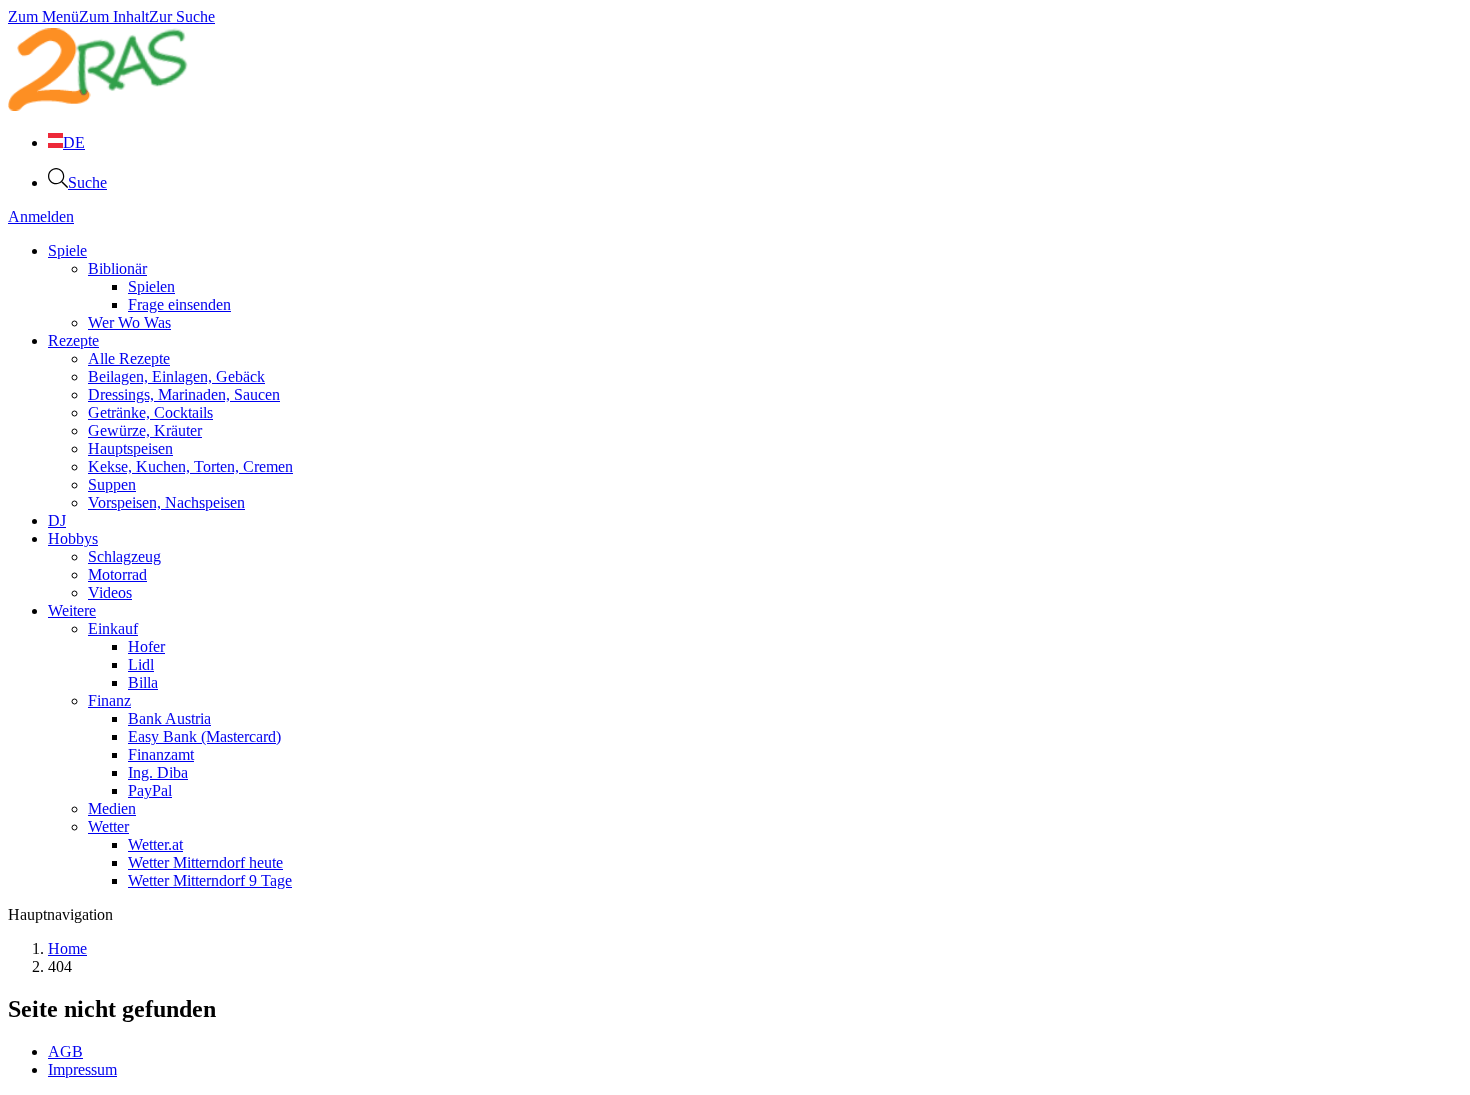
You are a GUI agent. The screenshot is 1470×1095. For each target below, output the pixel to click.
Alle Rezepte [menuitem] (129, 358)
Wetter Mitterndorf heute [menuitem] (205, 862)
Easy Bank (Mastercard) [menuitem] (204, 736)
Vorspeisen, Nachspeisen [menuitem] (166, 502)
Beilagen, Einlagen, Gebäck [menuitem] (176, 376)
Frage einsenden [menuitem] (179, 304)
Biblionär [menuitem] (117, 268)
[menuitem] (66, 142)
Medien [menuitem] (112, 808)
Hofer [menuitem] (146, 646)
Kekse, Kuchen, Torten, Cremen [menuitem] (190, 466)
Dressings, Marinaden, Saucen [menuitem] (184, 394)
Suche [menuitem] (87, 182)
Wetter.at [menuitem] (155, 844)
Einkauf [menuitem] (113, 628)
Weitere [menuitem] (72, 610)
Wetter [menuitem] (108, 826)
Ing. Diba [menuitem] (158, 772)
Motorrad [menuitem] (117, 574)
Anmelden (41, 216)
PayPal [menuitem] (150, 790)
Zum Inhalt (114, 16)
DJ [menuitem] (57, 520)
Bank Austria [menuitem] (169, 718)
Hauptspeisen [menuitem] (130, 448)
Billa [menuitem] (143, 682)
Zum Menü (43, 16)
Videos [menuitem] (110, 592)
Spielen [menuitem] (151, 286)
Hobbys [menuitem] (73, 538)
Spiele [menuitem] (67, 250)
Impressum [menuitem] (82, 1069)
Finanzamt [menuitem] (161, 754)
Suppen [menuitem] (112, 484)
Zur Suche (182, 16)
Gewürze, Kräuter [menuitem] (145, 430)
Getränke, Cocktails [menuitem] (150, 412)
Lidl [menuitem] (141, 664)
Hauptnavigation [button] (60, 914)
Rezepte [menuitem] (73, 340)
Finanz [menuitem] (109, 700)
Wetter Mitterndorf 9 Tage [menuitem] (210, 880)
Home (67, 948)
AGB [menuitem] (65, 1051)
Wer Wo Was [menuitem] (129, 322)
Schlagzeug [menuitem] (124, 556)
